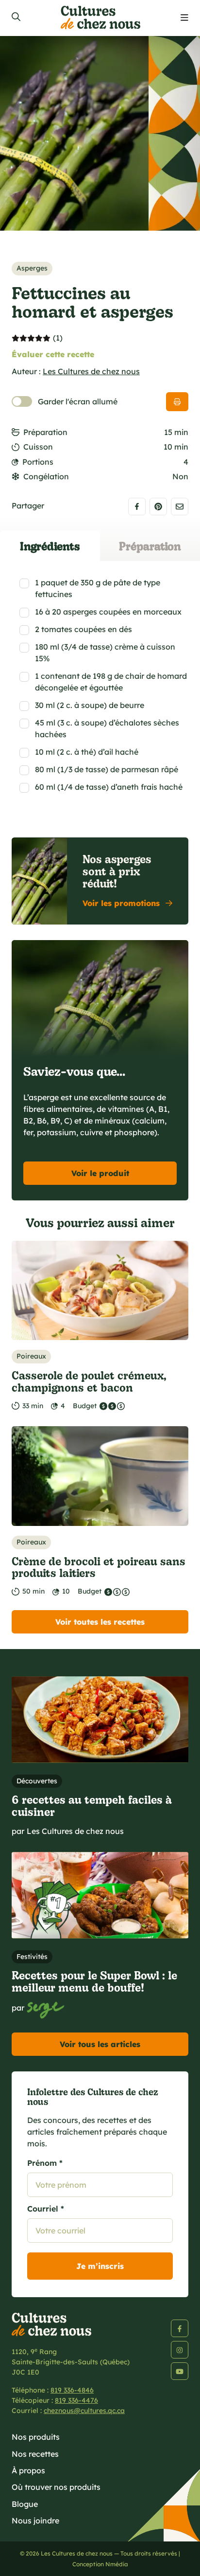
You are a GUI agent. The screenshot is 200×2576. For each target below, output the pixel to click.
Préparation (45, 432)
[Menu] (184, 18)
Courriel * (46, 2209)
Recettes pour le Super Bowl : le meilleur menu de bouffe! (94, 1981)
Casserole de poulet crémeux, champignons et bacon (89, 1381)
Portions (38, 462)
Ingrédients (50, 546)
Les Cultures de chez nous (91, 371)
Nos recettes (35, 2454)
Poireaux (31, 1356)
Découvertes (37, 1781)
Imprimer (177, 402)
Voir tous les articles (100, 2044)
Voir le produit (100, 1173)
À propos (28, 2470)
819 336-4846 (72, 2390)
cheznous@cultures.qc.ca (84, 2411)
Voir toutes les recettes (100, 1622)
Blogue (25, 2504)
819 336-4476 (76, 2400)
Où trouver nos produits (56, 2487)
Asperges (32, 268)
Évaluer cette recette (53, 354)
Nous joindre (35, 2521)
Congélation (46, 476)
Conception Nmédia (100, 2564)
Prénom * (45, 2163)
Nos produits (36, 2437)
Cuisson (38, 447)
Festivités (32, 1957)
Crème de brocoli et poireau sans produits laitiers (99, 1567)
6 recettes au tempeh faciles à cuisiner (92, 1805)
